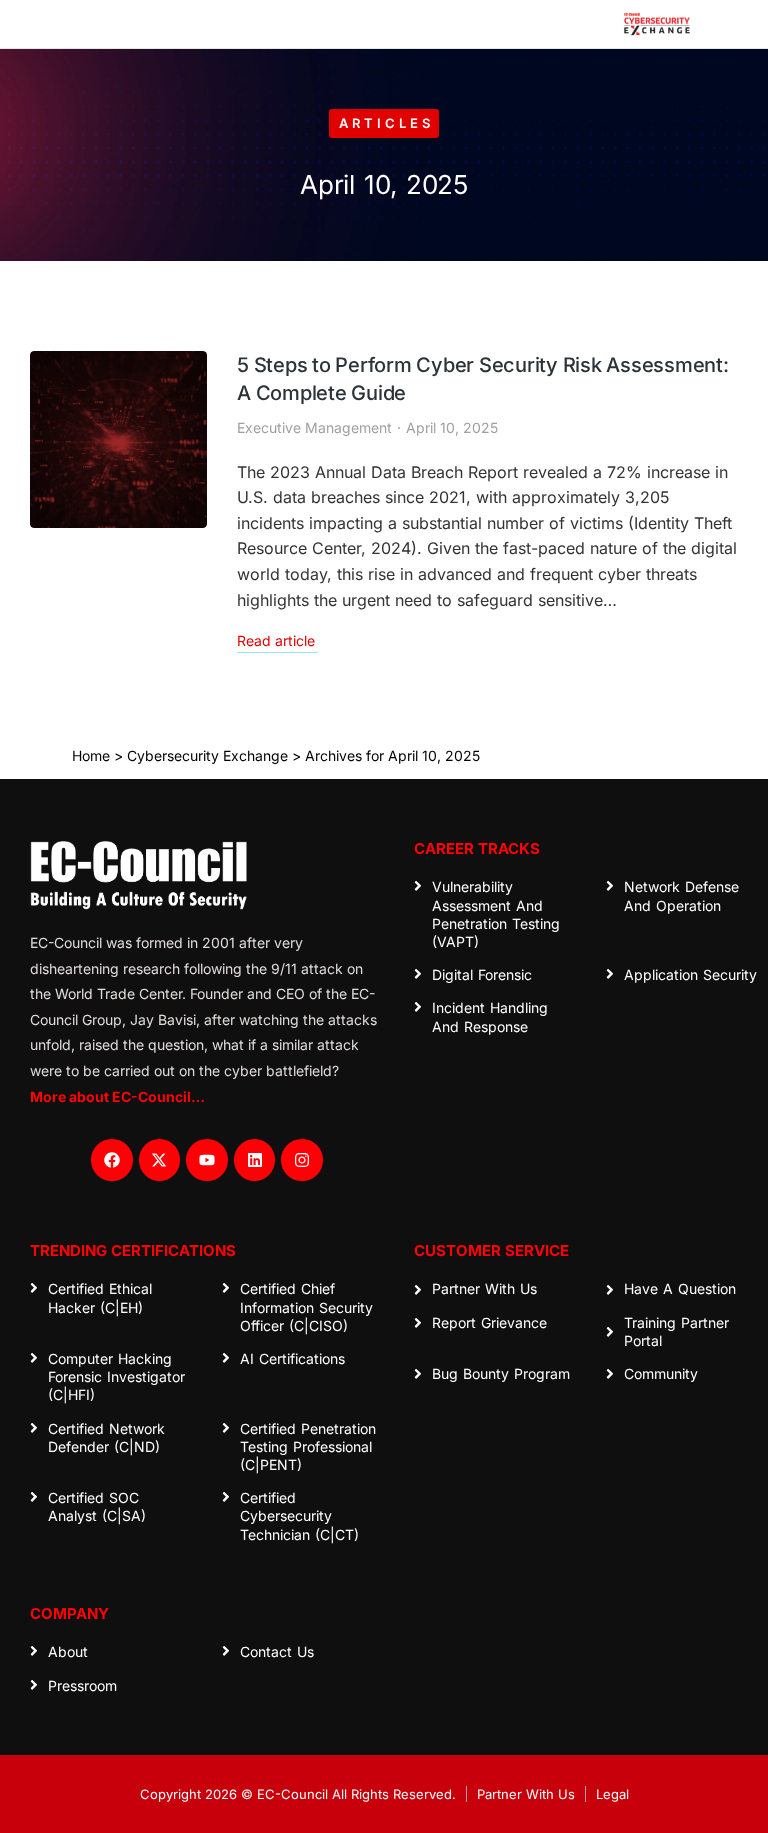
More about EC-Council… (117, 1096)
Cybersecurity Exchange (207, 755)
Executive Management (314, 427)
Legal (612, 1794)
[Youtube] (207, 1160)
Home (91, 755)
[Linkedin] (255, 1160)
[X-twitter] (160, 1160)
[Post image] (118, 439)
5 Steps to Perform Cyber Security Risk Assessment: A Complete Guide (483, 379)
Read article (276, 641)
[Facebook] (112, 1160)
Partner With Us (526, 1794)
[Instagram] (302, 1160)
